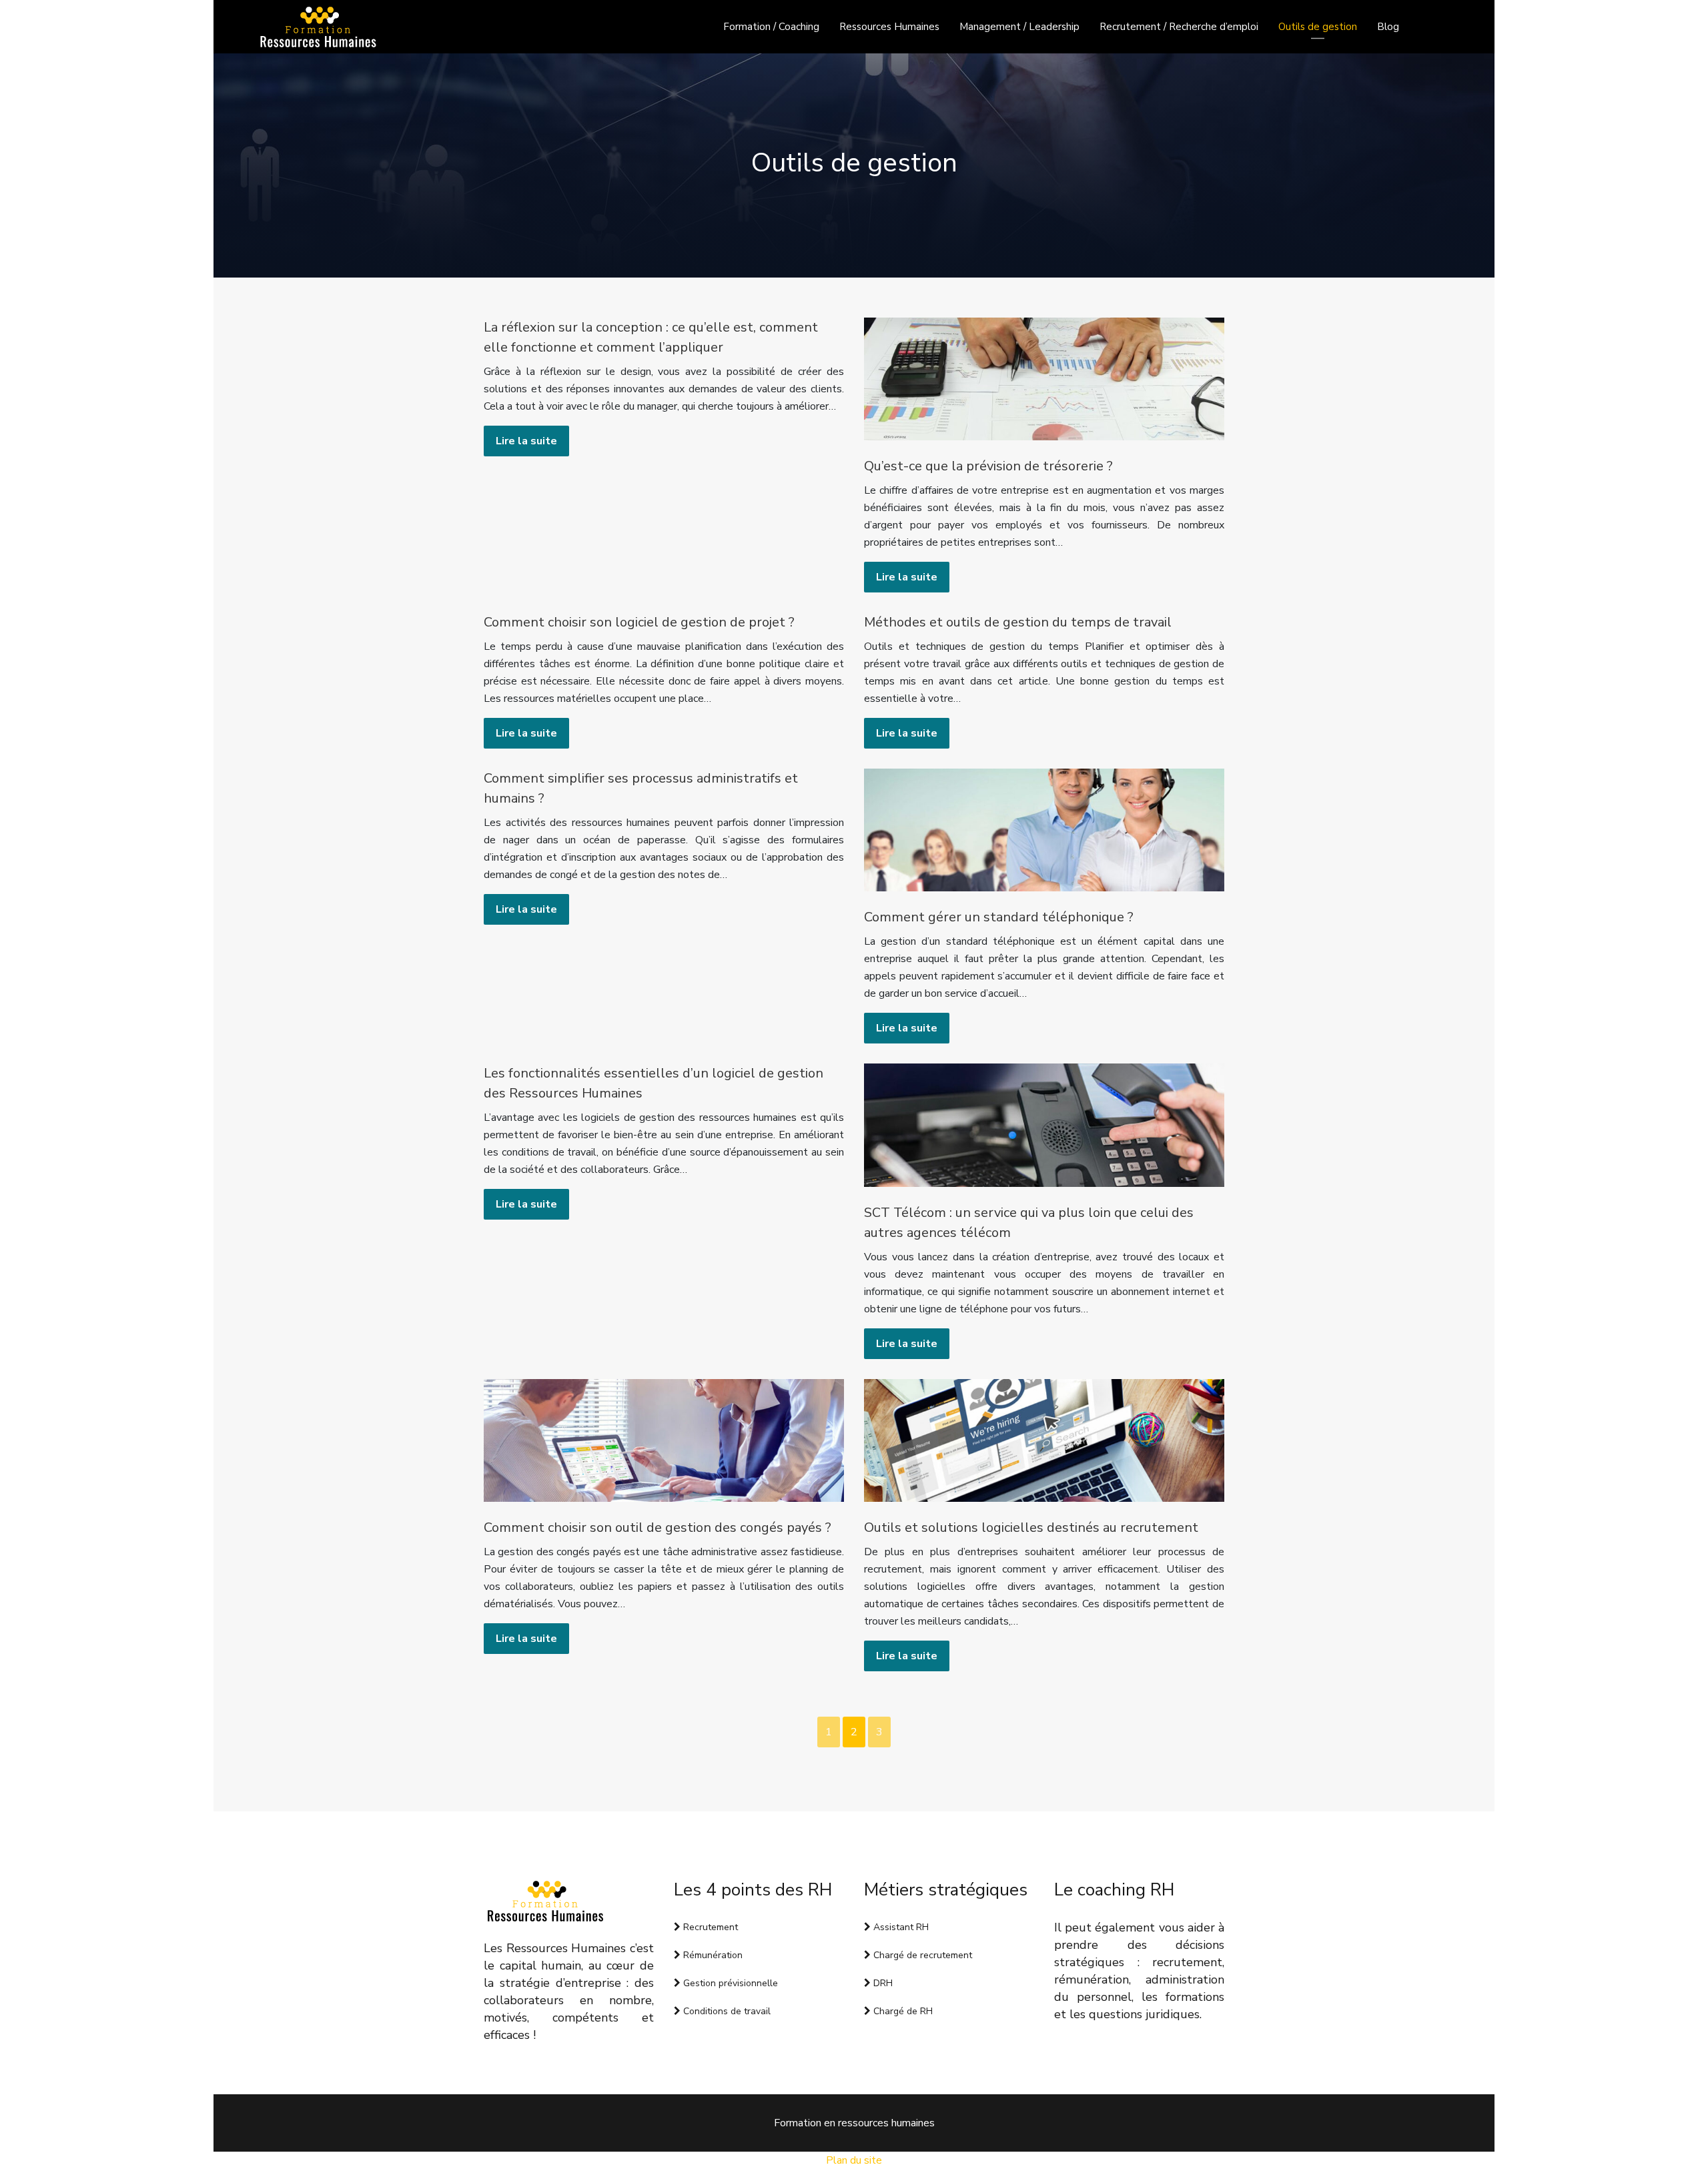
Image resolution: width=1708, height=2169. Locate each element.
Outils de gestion (1318, 27)
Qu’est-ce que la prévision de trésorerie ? (988, 466)
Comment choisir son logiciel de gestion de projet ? (639, 622)
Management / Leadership (1019, 27)
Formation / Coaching (771, 27)
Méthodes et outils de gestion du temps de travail (1018, 622)
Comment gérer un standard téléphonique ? (999, 917)
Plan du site (854, 2160)
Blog (1388, 27)
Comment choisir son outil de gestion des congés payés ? (658, 1528)
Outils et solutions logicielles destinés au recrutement (1031, 1528)
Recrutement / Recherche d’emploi (1179, 27)
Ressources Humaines (889, 27)
